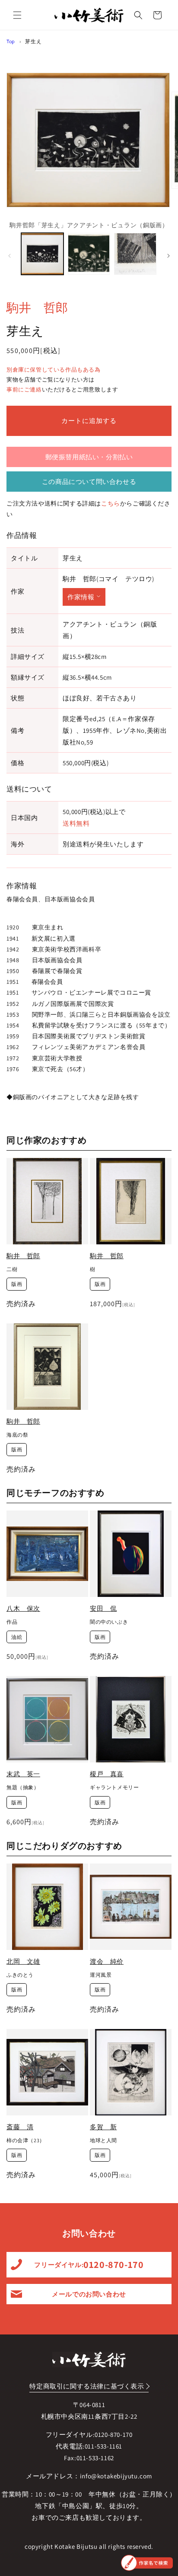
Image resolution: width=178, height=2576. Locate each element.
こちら (111, 503)
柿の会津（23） (26, 2140)
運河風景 (101, 1975)
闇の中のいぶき (109, 1622)
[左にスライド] (10, 256)
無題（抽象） (23, 1787)
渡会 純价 (107, 1961)
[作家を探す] (147, 2563)
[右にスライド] (168, 256)
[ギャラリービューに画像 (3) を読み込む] (135, 254)
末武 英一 (23, 1774)
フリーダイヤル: (89, 2264)
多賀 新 (103, 2127)
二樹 (12, 1269)
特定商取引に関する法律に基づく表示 (87, 2386)
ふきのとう (20, 1975)
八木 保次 (23, 1608)
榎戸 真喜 (107, 1774)
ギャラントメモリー (114, 1787)
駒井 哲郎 (37, 307)
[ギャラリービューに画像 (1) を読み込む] (42, 254)
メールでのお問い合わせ (89, 2294)
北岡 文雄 (23, 1961)
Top (11, 41)
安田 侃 (103, 1608)
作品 (12, 1622)
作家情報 (81, 597)
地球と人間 (103, 2140)
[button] (17, 15)
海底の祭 (17, 1435)
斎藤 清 (20, 2127)
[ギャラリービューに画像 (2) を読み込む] (89, 254)
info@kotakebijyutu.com (116, 2476)
